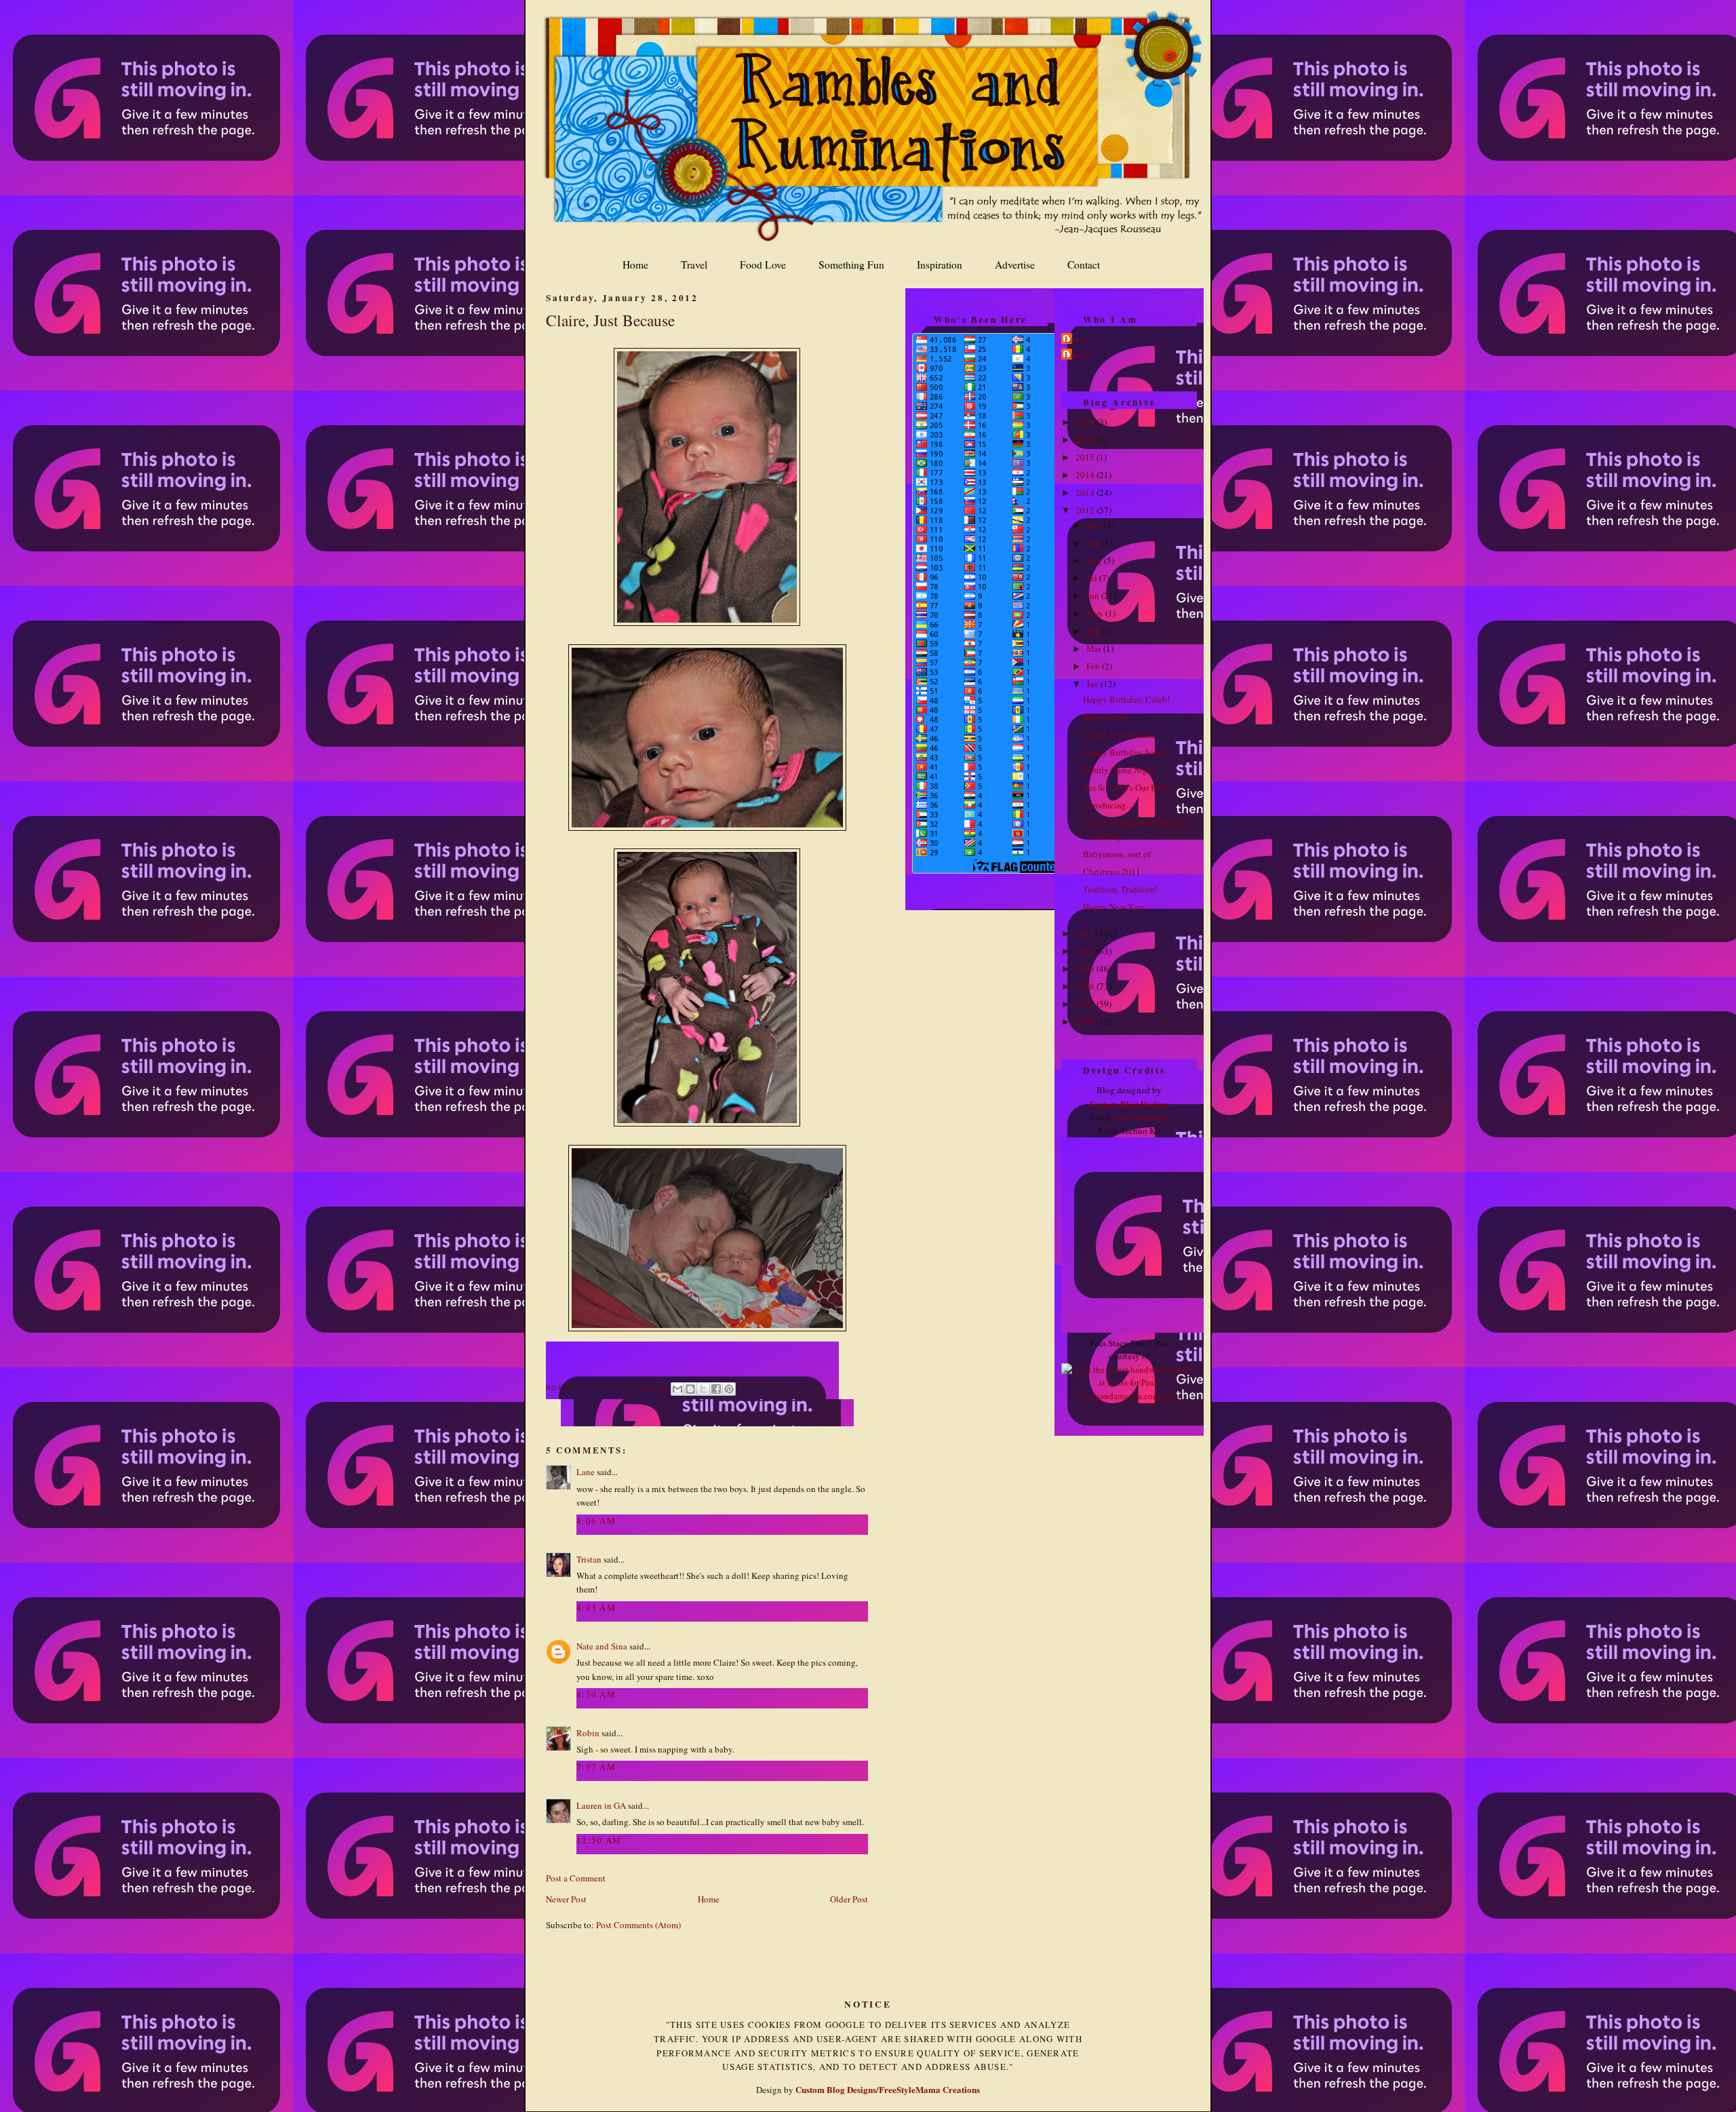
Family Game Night (1119, 770)
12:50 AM (599, 1840)
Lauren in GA (601, 1805)
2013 (1086, 492)
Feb (1094, 666)
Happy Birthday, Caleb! (1126, 699)
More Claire (1105, 717)
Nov (1095, 525)
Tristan (589, 1559)
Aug (1095, 560)
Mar (1095, 648)
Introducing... (1108, 805)
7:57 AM (596, 1767)
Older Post (849, 1899)
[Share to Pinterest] (729, 1389)
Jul (1093, 578)
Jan (1093, 684)
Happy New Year (1113, 907)
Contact (1084, 265)
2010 (1086, 951)
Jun (1094, 595)
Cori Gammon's (1140, 1117)
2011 (1086, 933)
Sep (1094, 543)
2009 (1086, 969)
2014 (1086, 475)
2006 (1086, 1021)
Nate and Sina (602, 1646)
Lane (586, 1472)
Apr (1094, 631)
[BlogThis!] (690, 1389)
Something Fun (851, 265)
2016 (1086, 439)
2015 (1086, 457)
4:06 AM (596, 1521)
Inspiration (940, 265)
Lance (1076, 339)
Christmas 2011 (1112, 872)
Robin (588, 1733)
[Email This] (677, 1389)
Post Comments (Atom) (638, 1925)
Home (635, 265)
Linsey (1077, 355)
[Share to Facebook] (716, 1389)
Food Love (763, 265)
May (1096, 613)
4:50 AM (596, 1694)
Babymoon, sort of (1117, 854)
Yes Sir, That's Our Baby (1127, 787)
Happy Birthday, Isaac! (1125, 752)
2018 (1086, 422)
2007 (1086, 1004)
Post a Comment (576, 1878)
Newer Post (566, 1899)
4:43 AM (596, 1607)
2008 (1086, 986)
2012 (1086, 510)
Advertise (1015, 265)
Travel (694, 265)
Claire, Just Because (610, 320)
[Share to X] (703, 1389)
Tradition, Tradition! (1120, 889)
